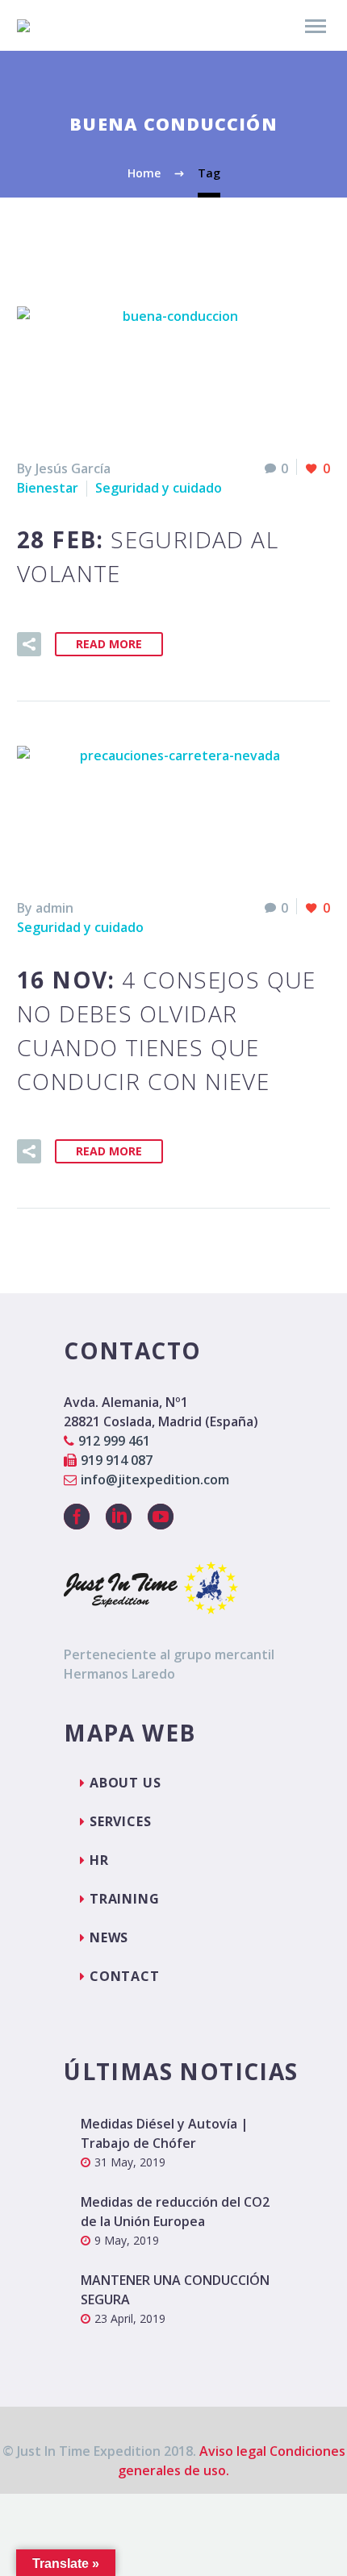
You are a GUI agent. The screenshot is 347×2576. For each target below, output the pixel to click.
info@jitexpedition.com (155, 1479)
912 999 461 (114, 1441)
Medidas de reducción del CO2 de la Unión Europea (175, 2212)
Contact (125, 1976)
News (109, 1937)
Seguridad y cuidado (159, 488)
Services (120, 1821)
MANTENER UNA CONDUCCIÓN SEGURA (175, 2290)
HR (99, 1860)
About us (125, 1783)
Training (124, 1899)
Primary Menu (316, 27)
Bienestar (48, 488)
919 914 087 (117, 1460)
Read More (109, 644)
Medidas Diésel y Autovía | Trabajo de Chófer (165, 2133)
